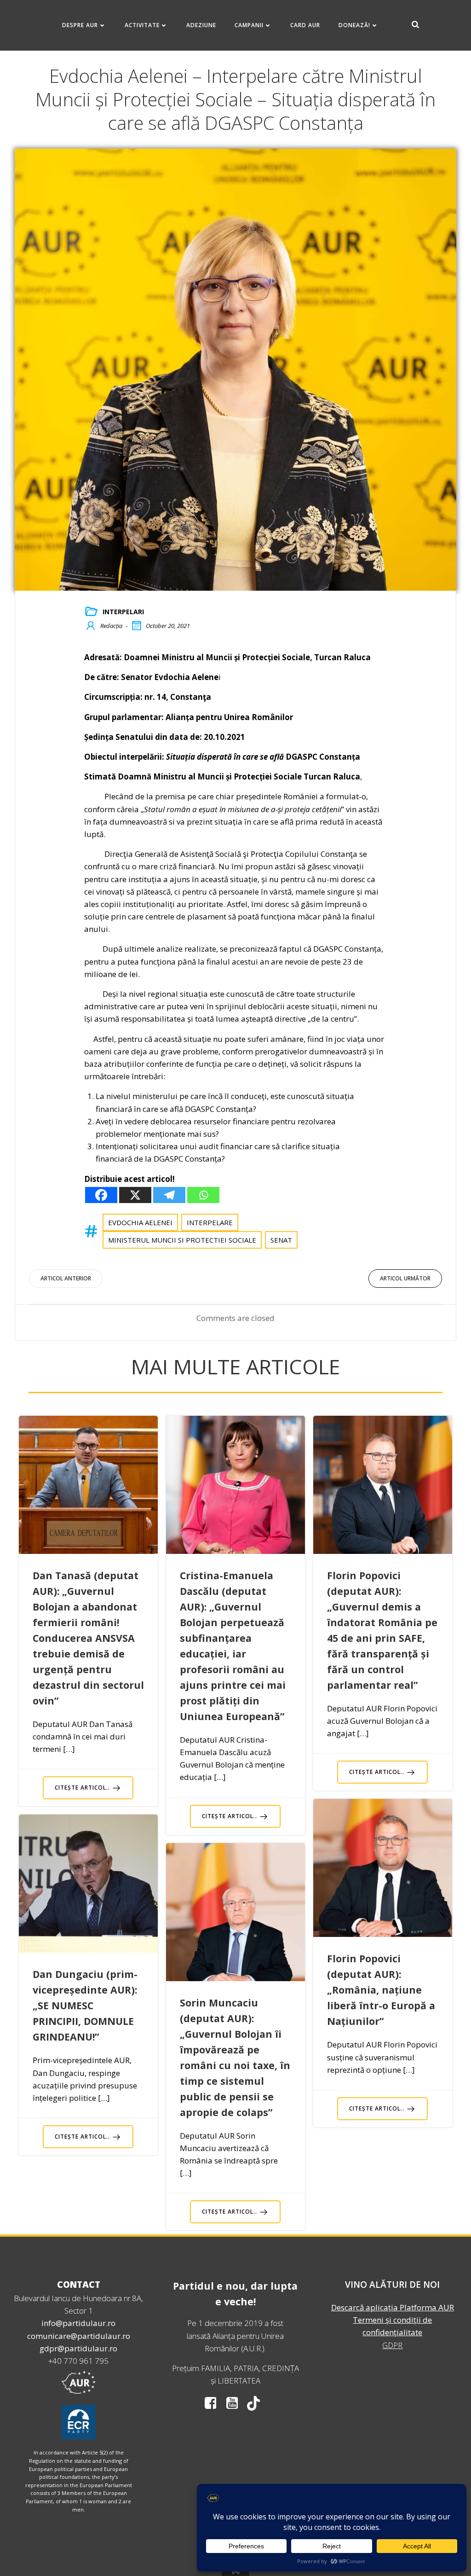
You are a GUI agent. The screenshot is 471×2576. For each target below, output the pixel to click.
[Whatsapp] (203, 1195)
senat (281, 1240)
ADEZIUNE (201, 25)
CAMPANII (249, 25)
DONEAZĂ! (354, 25)
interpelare (210, 1222)
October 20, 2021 (168, 626)
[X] (135, 1195)
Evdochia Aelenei (140, 1222)
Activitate (142, 25)
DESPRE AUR (80, 25)
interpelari (123, 612)
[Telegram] (169, 1195)
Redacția (111, 626)
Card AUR (305, 25)
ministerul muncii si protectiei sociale (182, 1240)
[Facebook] (101, 1195)
